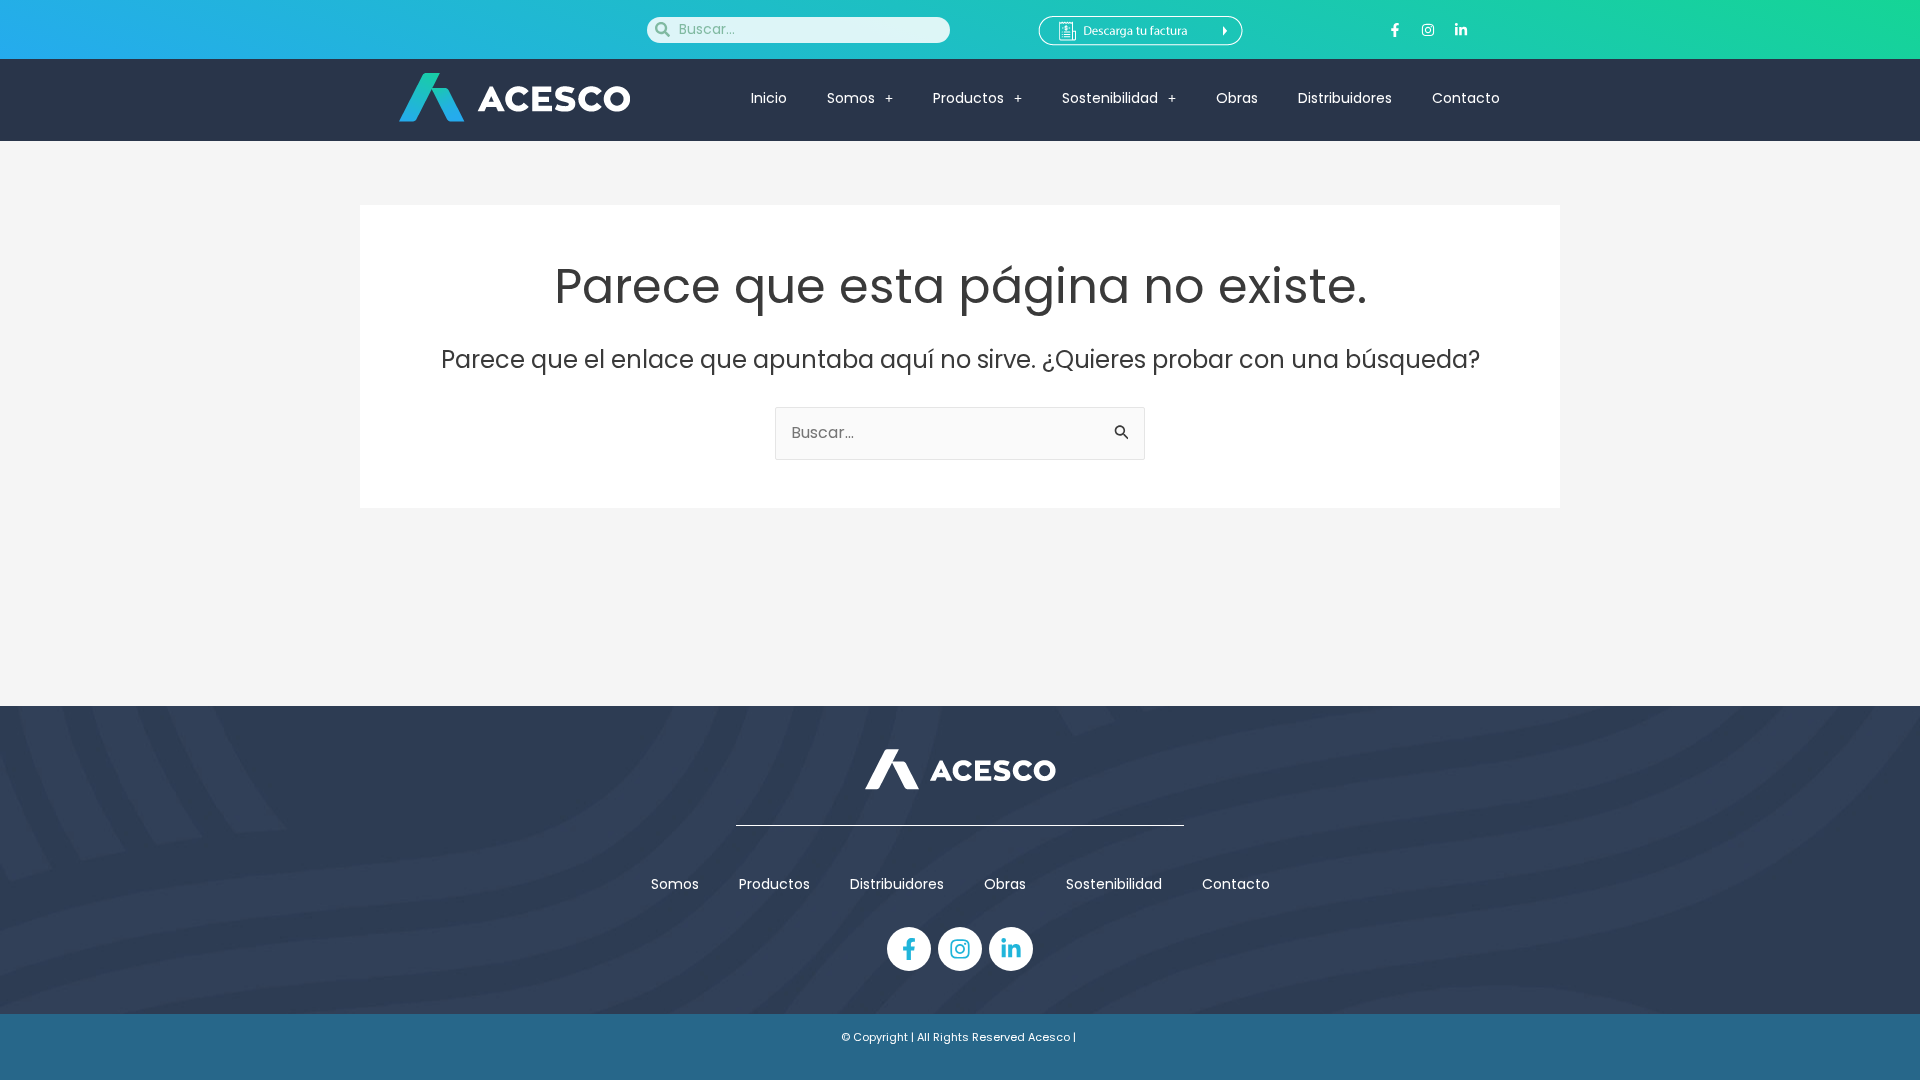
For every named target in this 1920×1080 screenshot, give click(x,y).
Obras (1237, 98)
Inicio (769, 98)
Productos (774, 884)
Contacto (1466, 98)
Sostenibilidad (1110, 98)
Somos (851, 98)
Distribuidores (1345, 98)
